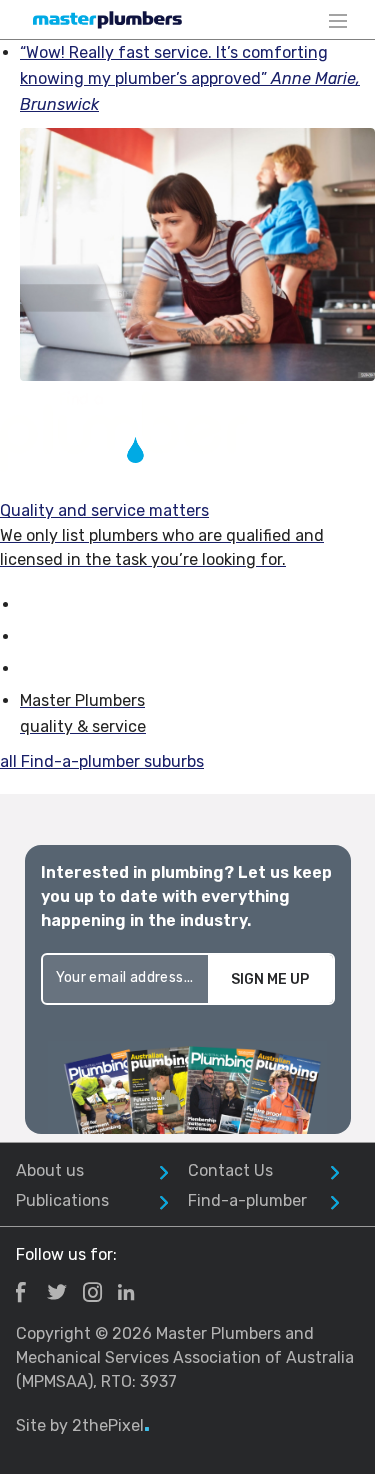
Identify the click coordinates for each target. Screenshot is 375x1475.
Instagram (92, 1292)
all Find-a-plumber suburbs (102, 761)
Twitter (57, 1292)
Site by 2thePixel (83, 1425)
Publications (62, 1200)
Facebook (21, 1292)
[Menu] (338, 20)
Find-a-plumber (247, 1200)
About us (50, 1170)
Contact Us (230, 1170)
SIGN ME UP (270, 979)
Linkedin (126, 1292)
